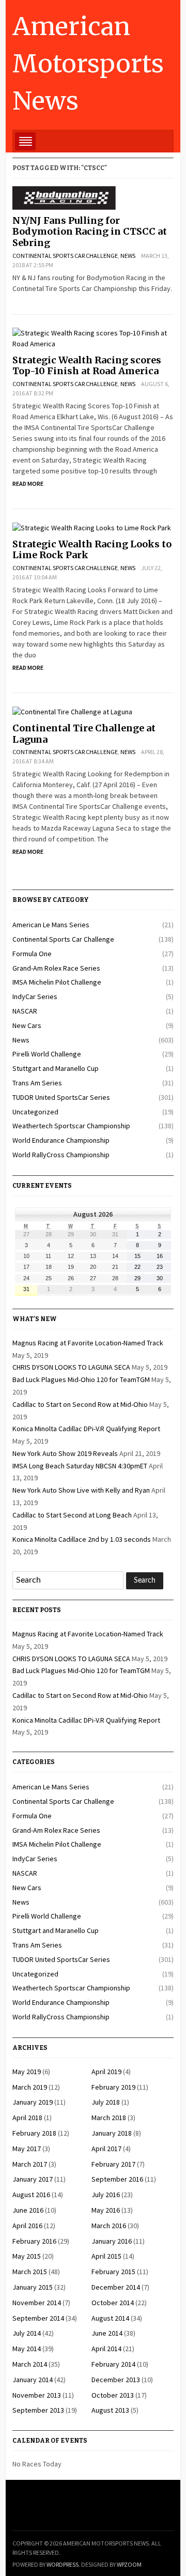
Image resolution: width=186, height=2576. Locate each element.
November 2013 (37, 2395)
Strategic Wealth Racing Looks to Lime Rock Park (92, 550)
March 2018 (109, 2118)
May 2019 (27, 2072)
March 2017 (30, 2164)
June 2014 (107, 2333)
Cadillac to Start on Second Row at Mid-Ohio (80, 1404)
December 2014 (116, 2287)
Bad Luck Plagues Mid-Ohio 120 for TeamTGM (81, 1379)
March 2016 (109, 2226)
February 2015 (113, 2272)
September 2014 (38, 2318)
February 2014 (113, 2364)
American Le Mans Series (51, 925)
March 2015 (30, 2272)
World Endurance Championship (61, 1140)
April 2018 (27, 2118)
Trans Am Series (37, 1083)
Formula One (32, 954)
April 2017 (106, 2149)
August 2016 (31, 2195)
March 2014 (30, 2364)
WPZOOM (129, 2564)
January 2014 (33, 2380)
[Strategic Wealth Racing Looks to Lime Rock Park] (92, 527)
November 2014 (37, 2303)
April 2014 (106, 2349)
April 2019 (106, 2072)
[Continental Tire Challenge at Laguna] (72, 711)
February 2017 (113, 2164)
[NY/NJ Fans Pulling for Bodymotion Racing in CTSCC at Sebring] (64, 197)
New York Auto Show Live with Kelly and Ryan (81, 1490)
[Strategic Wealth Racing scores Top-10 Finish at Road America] (93, 338)
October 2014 (113, 2303)
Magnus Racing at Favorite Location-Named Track (88, 1343)
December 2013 (116, 2380)
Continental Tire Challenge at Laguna (84, 734)
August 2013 (110, 2410)
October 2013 (113, 2395)
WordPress (63, 2564)
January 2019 (33, 2102)
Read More (28, 484)
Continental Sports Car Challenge (65, 256)
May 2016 (106, 2210)
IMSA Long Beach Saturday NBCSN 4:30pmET (80, 1466)
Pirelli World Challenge (47, 1054)
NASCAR (25, 1011)
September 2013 (38, 2410)
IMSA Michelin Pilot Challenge (57, 982)
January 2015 (33, 2287)
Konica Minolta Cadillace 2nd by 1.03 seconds (82, 1539)
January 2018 (112, 2133)
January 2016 (112, 2241)
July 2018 (106, 2102)
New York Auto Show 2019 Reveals (65, 1453)
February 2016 (34, 2241)
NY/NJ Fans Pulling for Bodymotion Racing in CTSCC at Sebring (90, 232)
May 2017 (27, 2149)
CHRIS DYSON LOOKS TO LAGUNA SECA (71, 1367)
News (128, 256)
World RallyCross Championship (61, 1155)
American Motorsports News (88, 64)
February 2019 (113, 2087)
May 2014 (27, 2349)
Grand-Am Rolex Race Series (56, 968)
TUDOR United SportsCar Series (61, 1097)
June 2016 (28, 2210)
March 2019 (30, 2087)
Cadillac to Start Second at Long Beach (72, 1515)
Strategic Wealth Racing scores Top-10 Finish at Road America (87, 366)
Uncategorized (35, 1112)
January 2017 (33, 2179)
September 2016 (117, 2179)
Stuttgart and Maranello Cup (56, 1068)
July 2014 (27, 2333)
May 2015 (27, 2256)
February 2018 (34, 2133)
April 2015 (106, 2256)
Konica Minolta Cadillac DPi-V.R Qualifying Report (86, 1429)
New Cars (27, 1025)
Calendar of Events (50, 2441)
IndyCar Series (35, 996)
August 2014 (110, 2318)
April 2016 (27, 2226)
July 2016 (106, 2195)
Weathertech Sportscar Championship (71, 1126)
